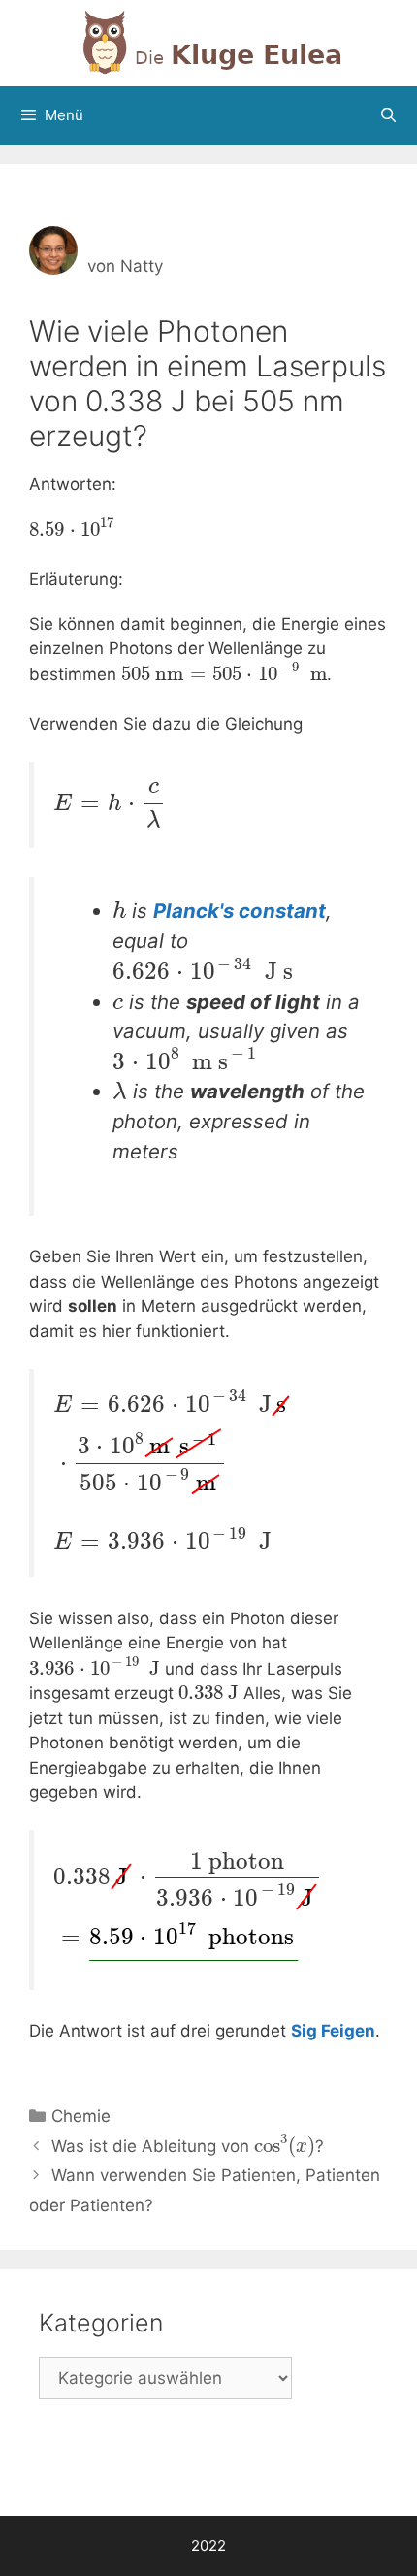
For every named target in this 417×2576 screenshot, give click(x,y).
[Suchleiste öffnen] (388, 115)
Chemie (81, 2116)
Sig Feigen (333, 2031)
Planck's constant (240, 911)
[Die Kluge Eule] (208, 42)
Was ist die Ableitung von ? (188, 2146)
